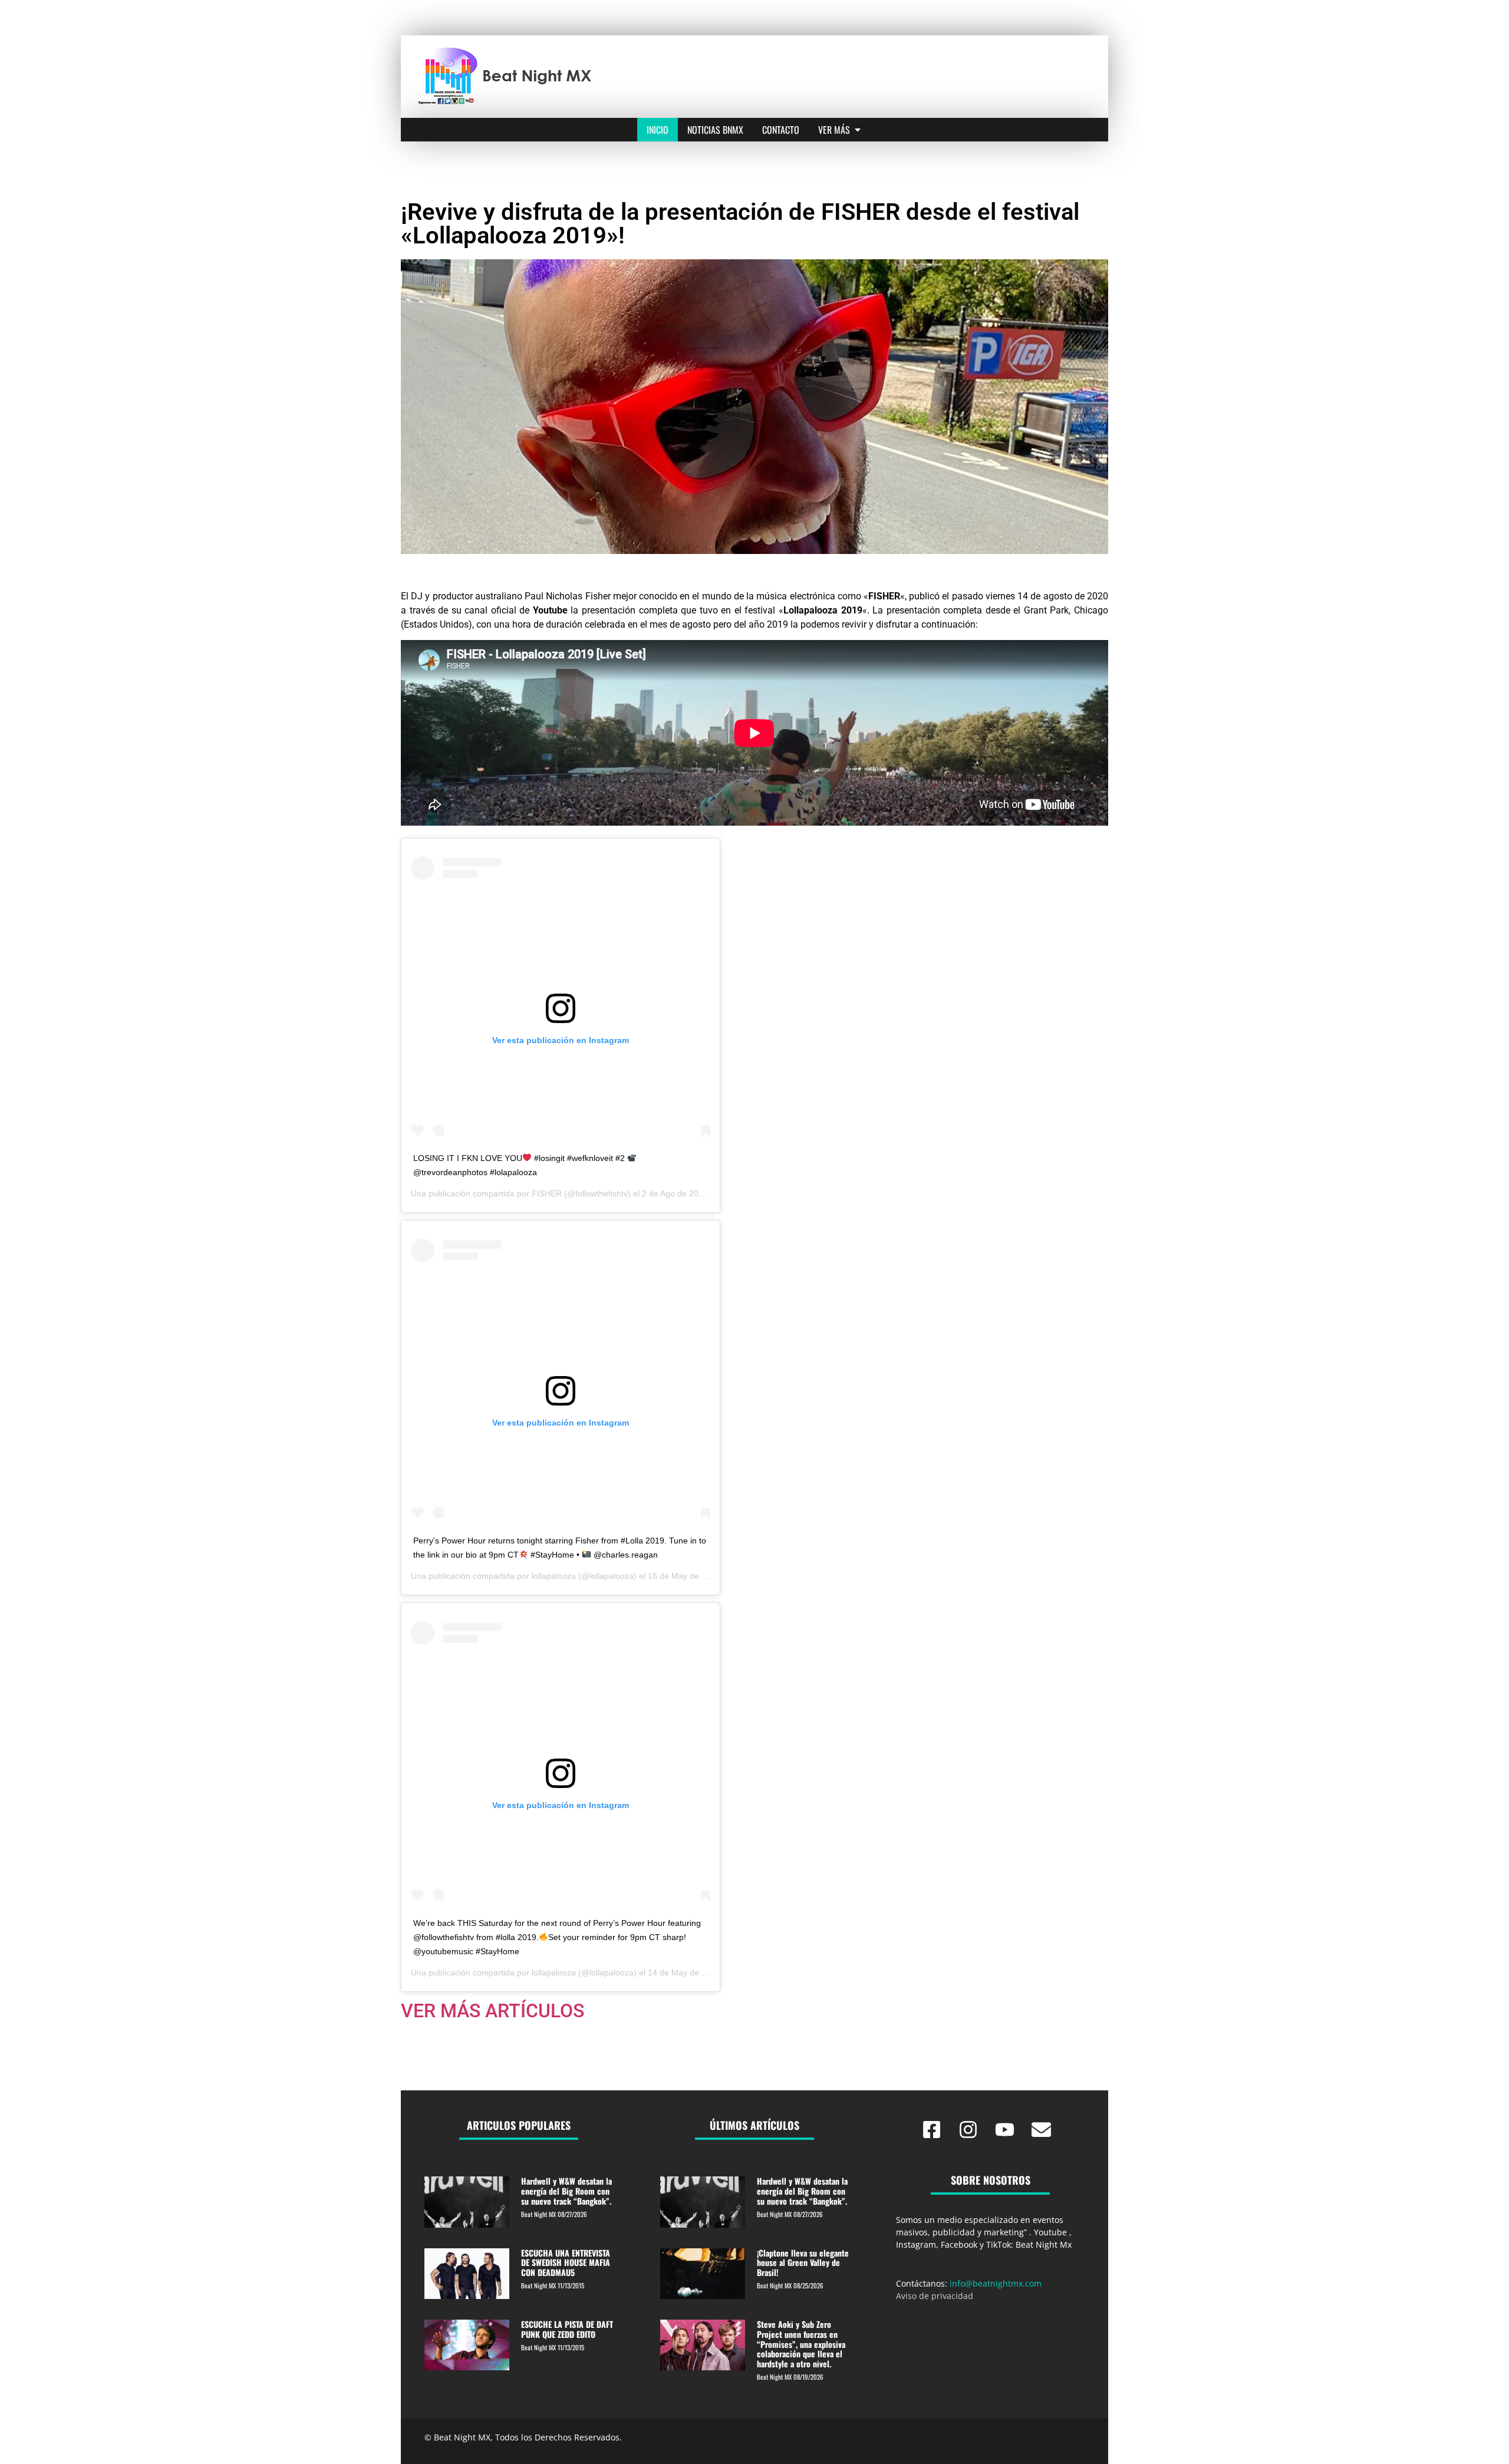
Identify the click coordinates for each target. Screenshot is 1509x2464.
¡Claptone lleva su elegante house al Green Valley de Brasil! (803, 2263)
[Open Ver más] (858, 130)
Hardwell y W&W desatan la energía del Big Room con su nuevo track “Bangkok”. (566, 2191)
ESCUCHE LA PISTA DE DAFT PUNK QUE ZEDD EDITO (567, 2329)
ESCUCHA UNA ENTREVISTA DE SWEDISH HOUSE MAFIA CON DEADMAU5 (566, 2263)
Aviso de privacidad (935, 2296)
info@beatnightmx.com (996, 2283)
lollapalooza (554, 1576)
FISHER (547, 1193)
